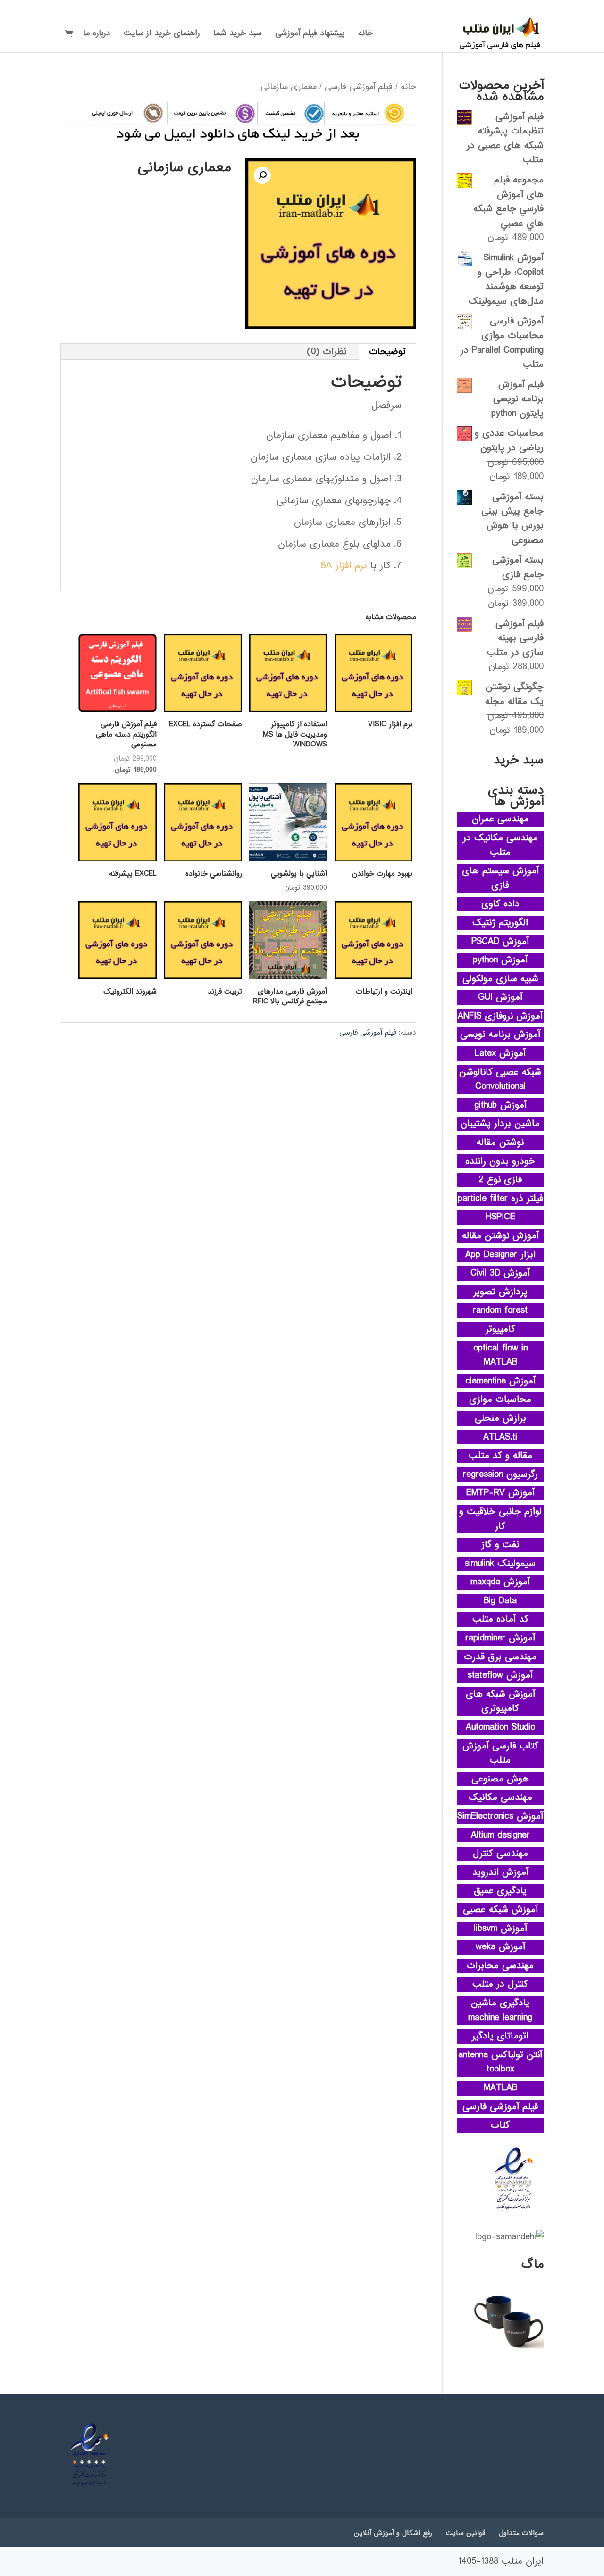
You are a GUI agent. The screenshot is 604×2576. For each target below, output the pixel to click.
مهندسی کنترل (500, 1854)
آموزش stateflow (500, 1675)
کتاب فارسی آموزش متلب (500, 1753)
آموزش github (500, 1105)
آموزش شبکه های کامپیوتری (500, 1702)
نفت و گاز (500, 1545)
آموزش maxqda (500, 1582)
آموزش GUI (500, 997)
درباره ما (96, 35)
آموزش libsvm (500, 1929)
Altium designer (500, 1835)
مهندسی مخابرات (500, 1966)
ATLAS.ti (500, 1437)
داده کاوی (500, 904)
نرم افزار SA (344, 566)
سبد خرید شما (237, 35)
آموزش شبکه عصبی (500, 1910)
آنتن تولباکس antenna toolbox (500, 2062)
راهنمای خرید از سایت (162, 35)
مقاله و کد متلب (500, 1456)
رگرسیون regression (500, 1474)
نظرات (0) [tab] (327, 352)
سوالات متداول (521, 2533)
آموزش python (500, 960)
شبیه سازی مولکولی (500, 979)
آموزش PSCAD (500, 942)
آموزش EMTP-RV (500, 1493)
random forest (500, 1310)
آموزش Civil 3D (500, 1273)
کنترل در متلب (500, 1984)
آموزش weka (500, 1947)
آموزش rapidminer (500, 1638)
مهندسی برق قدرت (500, 1657)
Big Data (500, 1601)
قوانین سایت (466, 2533)
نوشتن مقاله (500, 1143)
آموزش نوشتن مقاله (500, 1236)
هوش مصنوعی (500, 1779)
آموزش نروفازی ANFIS (500, 1016)
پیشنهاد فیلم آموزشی (310, 35)
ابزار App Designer (500, 1255)
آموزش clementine (500, 1381)
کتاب (500, 2125)
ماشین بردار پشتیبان (500, 1124)
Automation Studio (500, 1727)
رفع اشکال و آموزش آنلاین (393, 2533)
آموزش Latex (500, 1053)
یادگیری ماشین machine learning (500, 2010)
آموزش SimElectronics (500, 1816)
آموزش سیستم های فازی (500, 878)
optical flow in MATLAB (500, 1355)
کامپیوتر (500, 1329)
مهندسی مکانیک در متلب (500, 845)
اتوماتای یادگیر (500, 2036)
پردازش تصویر (500, 1292)
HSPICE (500, 1217)
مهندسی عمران (500, 819)
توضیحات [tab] (387, 352)
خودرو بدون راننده (500, 1161)
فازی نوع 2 (500, 1180)
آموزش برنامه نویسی (500, 1035)
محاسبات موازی (500, 1400)
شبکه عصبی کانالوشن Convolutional (500, 1080)
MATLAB (500, 2088)
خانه (365, 35)
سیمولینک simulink (500, 1564)
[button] (262, 175)
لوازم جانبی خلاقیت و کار (500, 1519)
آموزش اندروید (500, 1872)
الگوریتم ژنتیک (500, 923)
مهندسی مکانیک (500, 1797)
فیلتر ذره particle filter (500, 1199)
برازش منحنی (500, 1418)
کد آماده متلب (500, 1619)
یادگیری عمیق (500, 1891)
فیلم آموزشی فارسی (359, 87)
